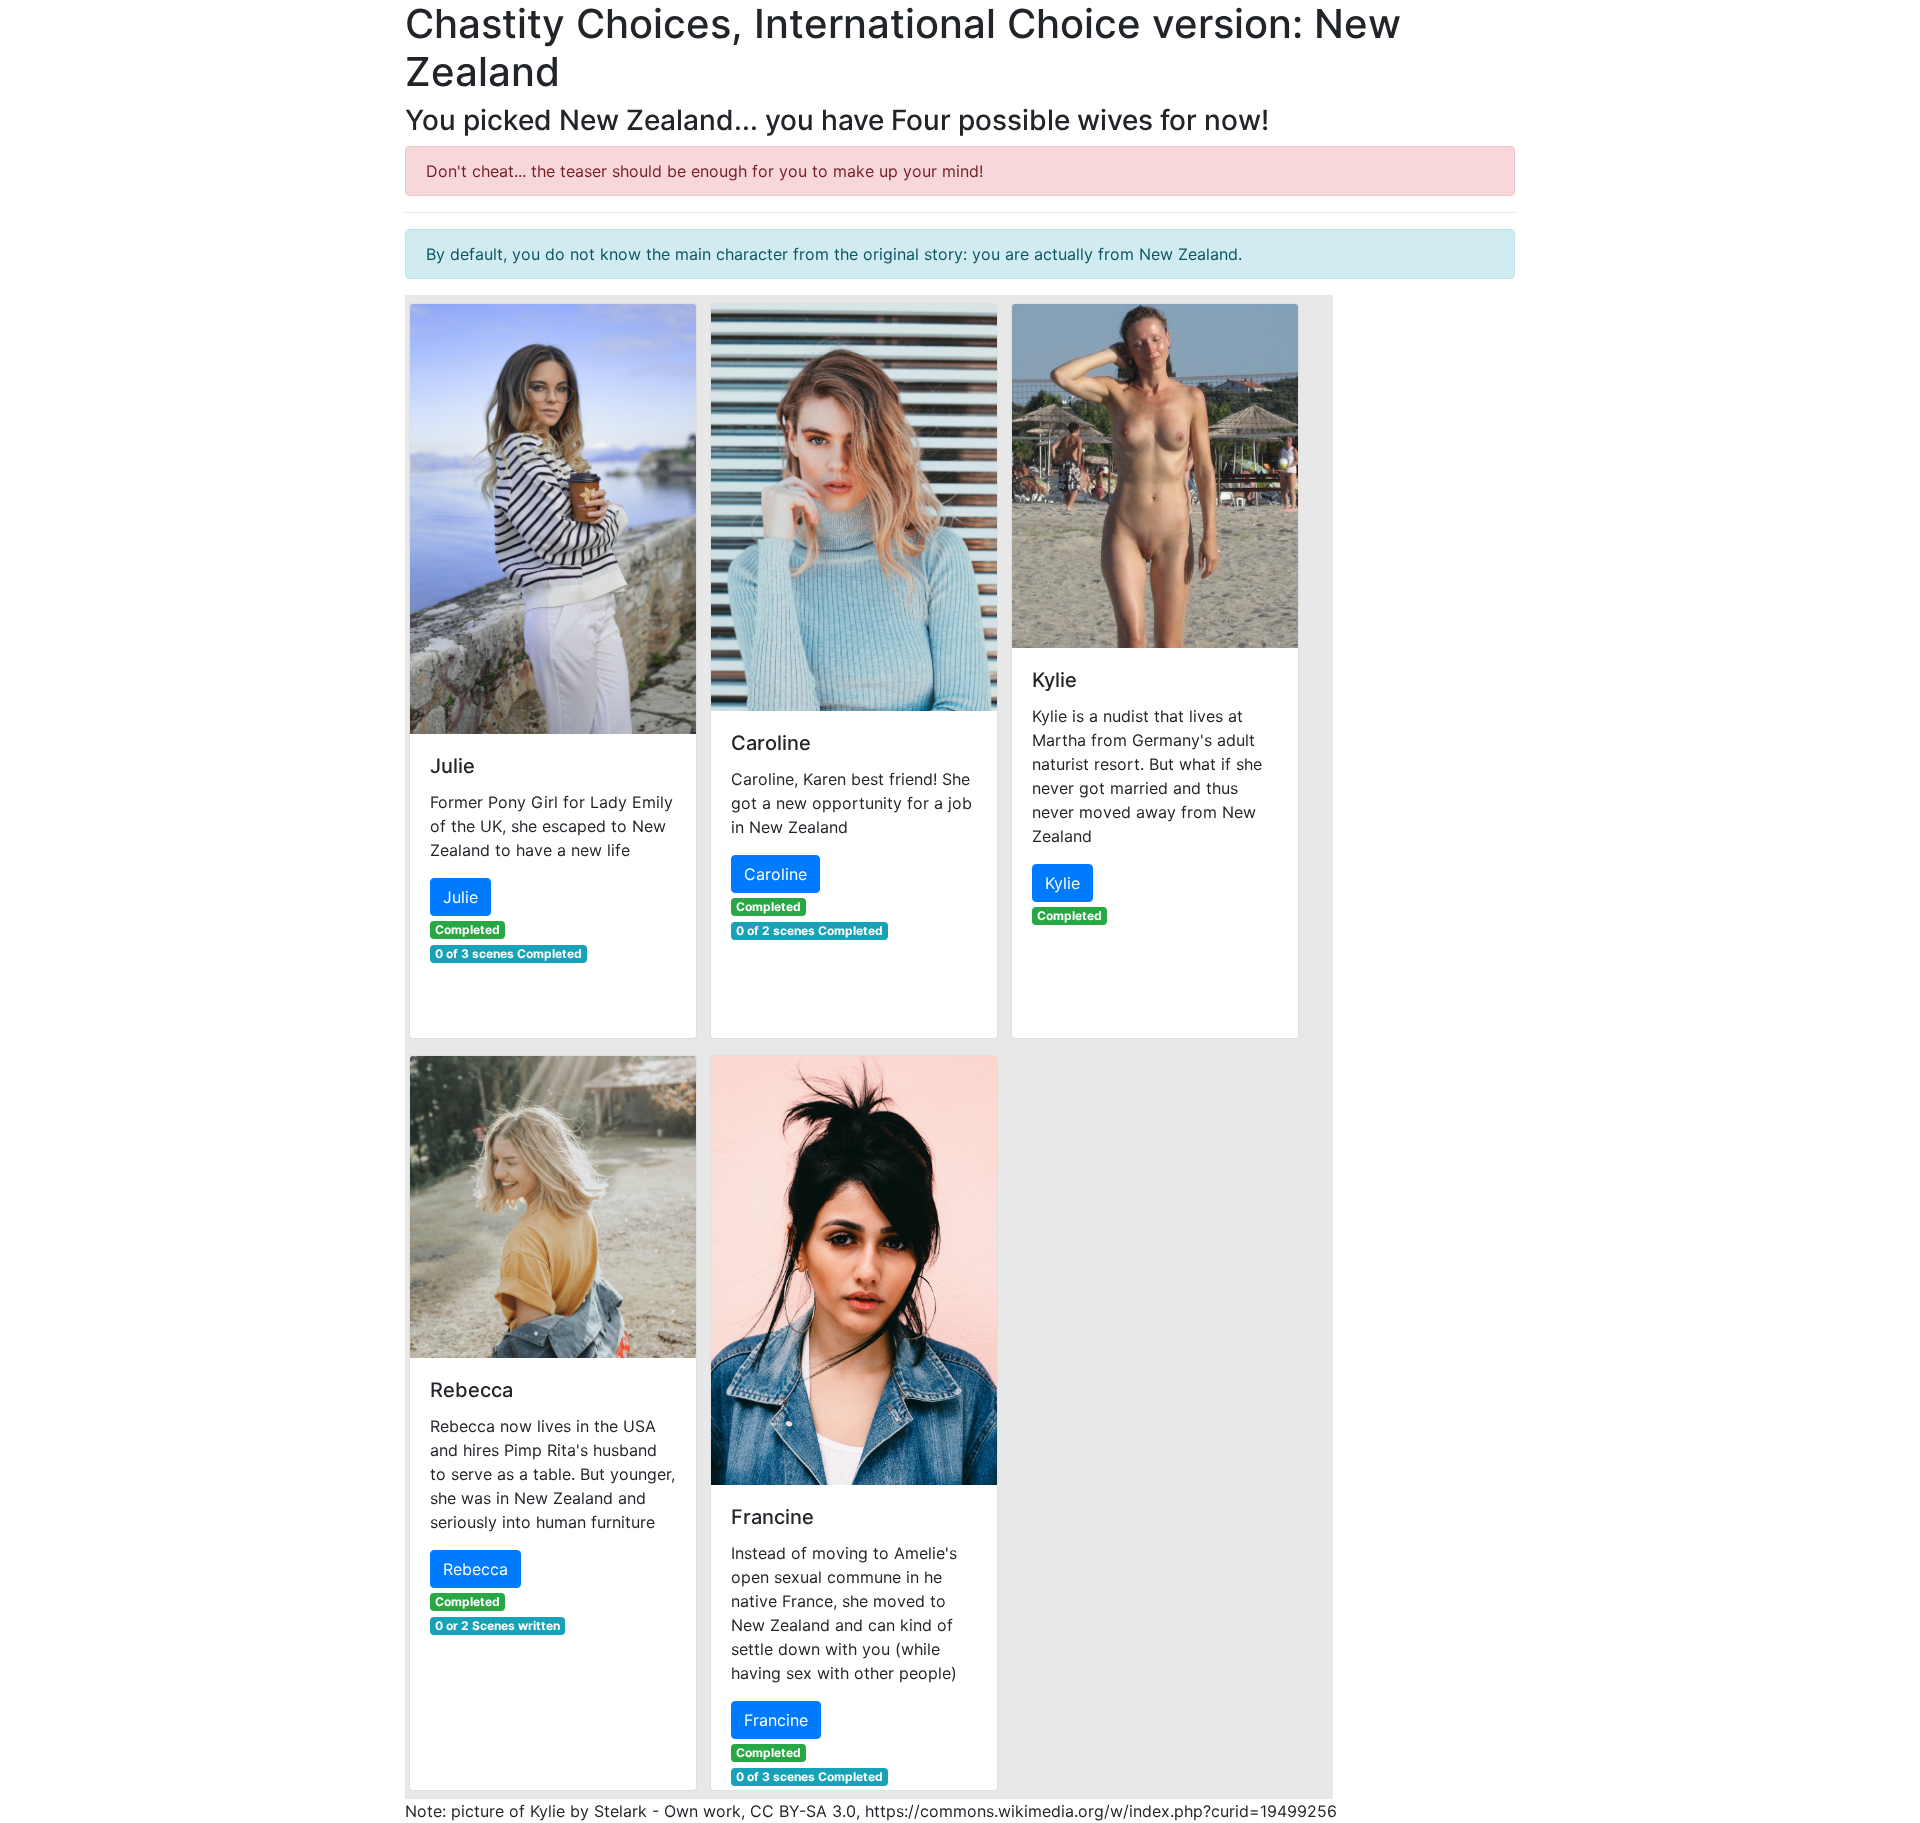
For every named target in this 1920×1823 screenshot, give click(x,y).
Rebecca (475, 1569)
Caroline (775, 874)
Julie (460, 897)
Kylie (1062, 883)
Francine (776, 1720)
